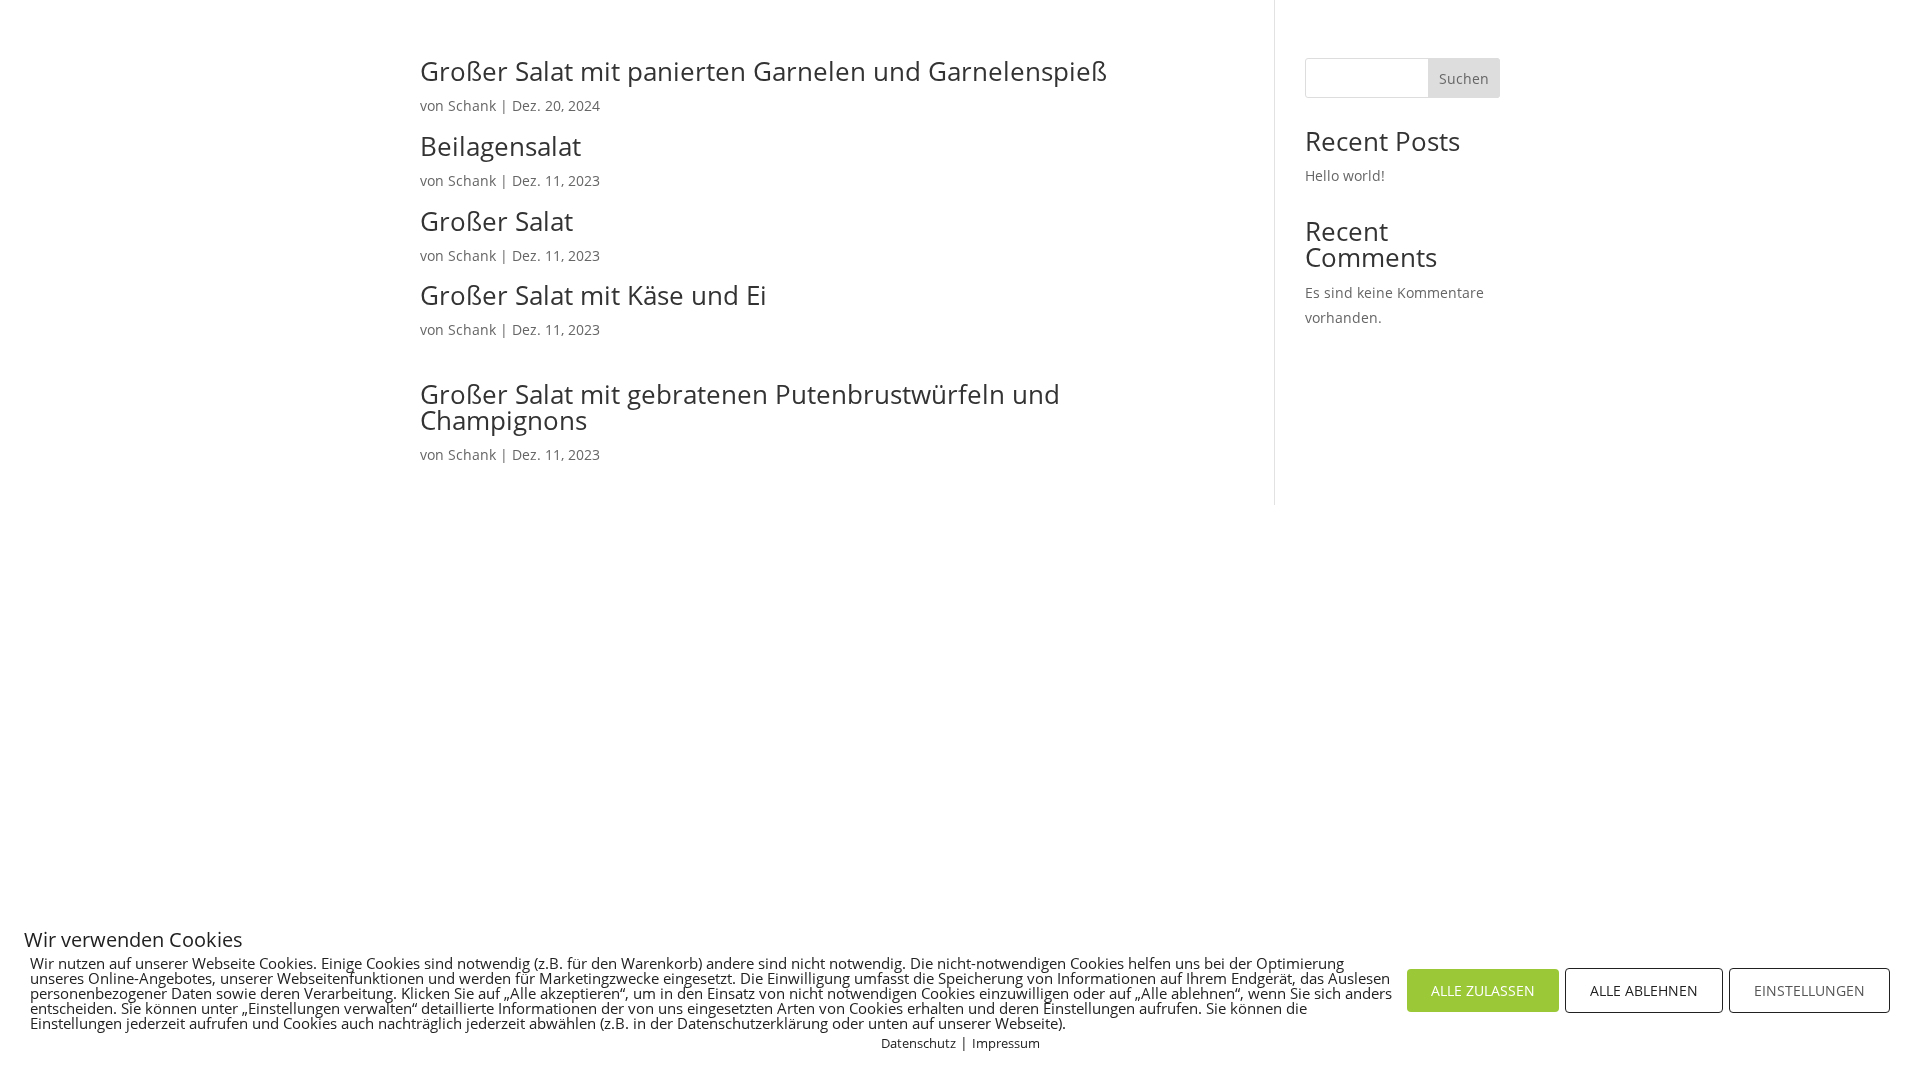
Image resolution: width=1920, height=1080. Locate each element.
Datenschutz (918, 1043)
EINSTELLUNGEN (1809, 990)
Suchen (1464, 78)
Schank (472, 105)
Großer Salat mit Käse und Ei (593, 295)
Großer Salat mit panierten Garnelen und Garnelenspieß (763, 71)
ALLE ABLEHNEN (1644, 990)
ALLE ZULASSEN (1483, 990)
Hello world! (1345, 175)
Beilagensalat (500, 146)
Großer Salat (496, 221)
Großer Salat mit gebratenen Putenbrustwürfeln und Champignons (740, 407)
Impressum (1006, 1043)
